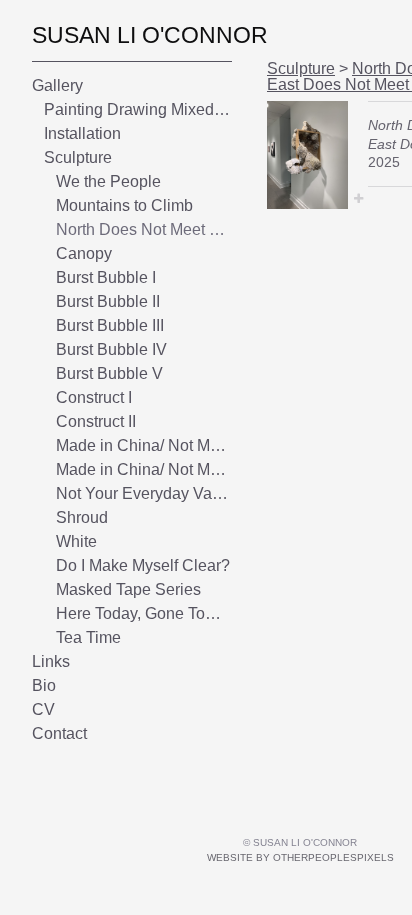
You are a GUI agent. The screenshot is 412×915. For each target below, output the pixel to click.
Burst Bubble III (110, 325)
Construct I (94, 397)
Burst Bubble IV (111, 349)
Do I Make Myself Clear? (143, 565)
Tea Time (88, 637)
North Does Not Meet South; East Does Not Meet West (144, 229)
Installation (82, 133)
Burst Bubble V (109, 373)
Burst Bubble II (108, 301)
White (76, 541)
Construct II (96, 421)
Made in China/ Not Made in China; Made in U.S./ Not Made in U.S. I (144, 445)
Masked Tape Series (128, 589)
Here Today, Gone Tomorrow (144, 613)
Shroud (82, 517)
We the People (108, 181)
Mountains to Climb (124, 205)
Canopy (84, 253)
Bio (44, 685)
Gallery (57, 85)
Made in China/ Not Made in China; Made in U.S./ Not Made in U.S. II (144, 469)
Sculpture (78, 157)
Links (51, 661)
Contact (59, 733)
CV (43, 709)
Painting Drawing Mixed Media (138, 109)
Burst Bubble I (106, 277)
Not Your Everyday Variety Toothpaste (144, 493)
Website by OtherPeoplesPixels (300, 857)
